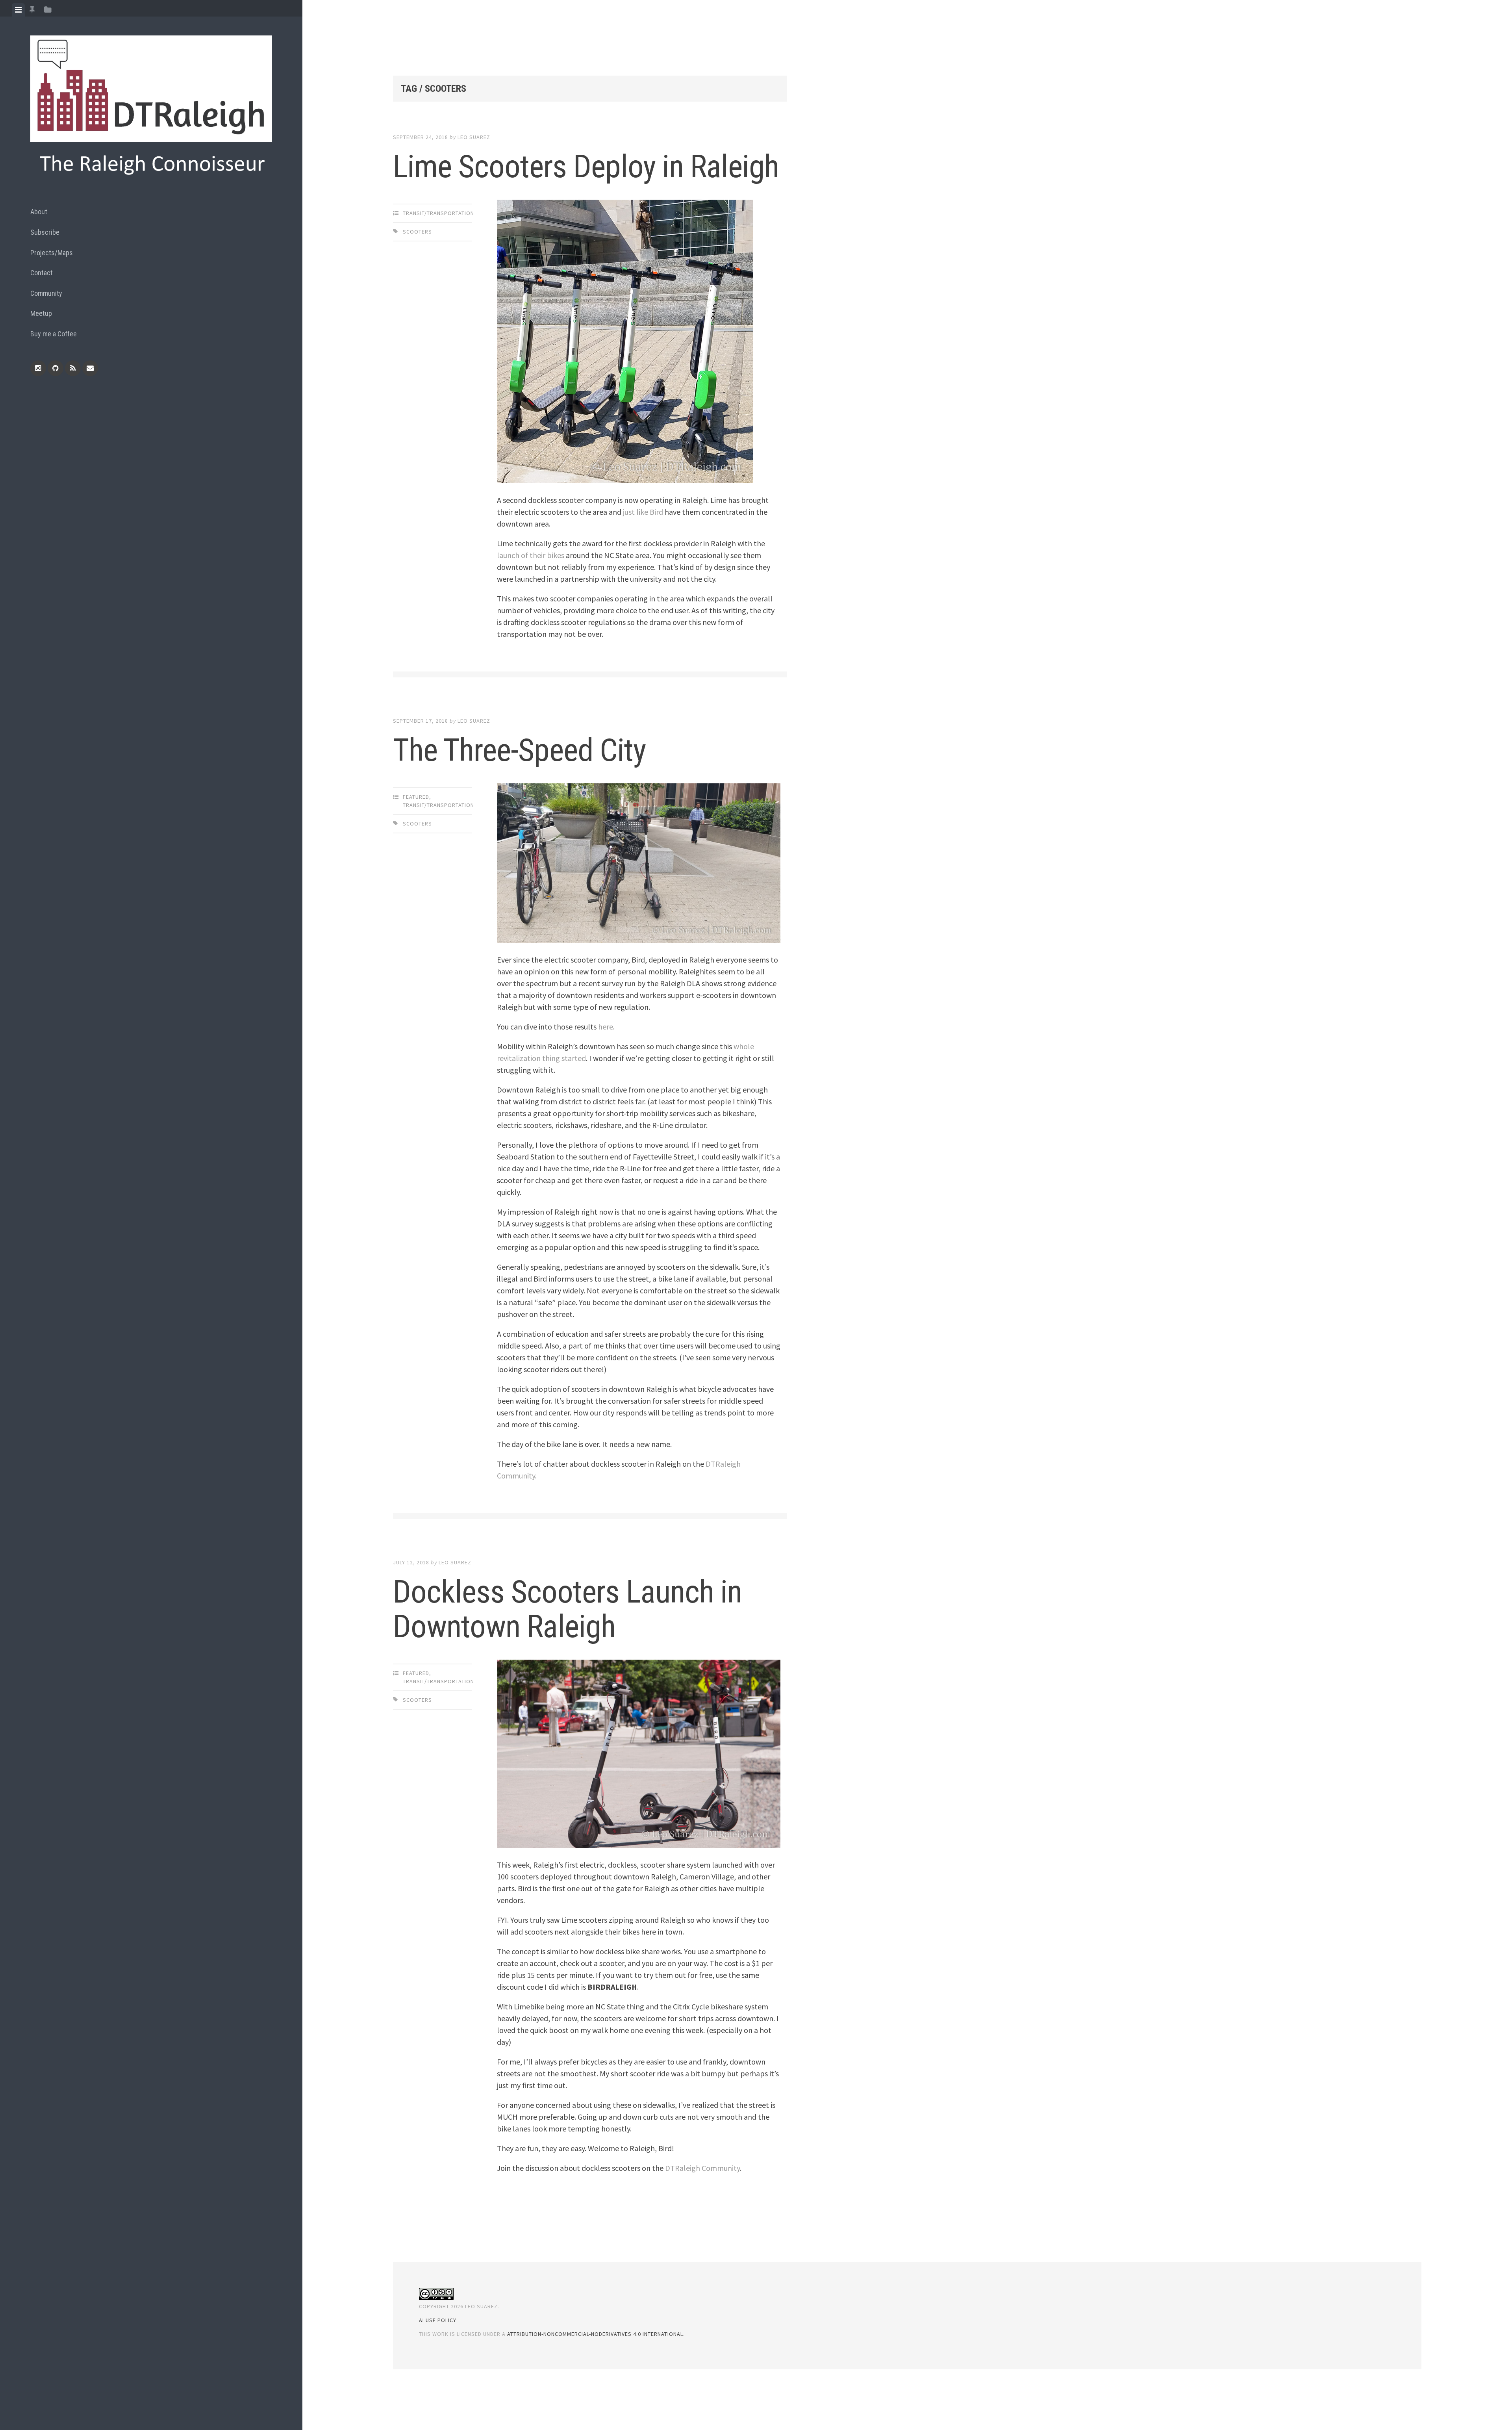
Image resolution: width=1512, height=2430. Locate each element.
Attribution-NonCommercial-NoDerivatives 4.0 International (595, 2334)
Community (46, 293)
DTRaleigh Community (702, 2168)
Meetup (41, 313)
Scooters (417, 232)
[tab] (18, 10)
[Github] (56, 368)
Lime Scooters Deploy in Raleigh (586, 167)
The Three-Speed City (519, 750)
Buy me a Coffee (54, 334)
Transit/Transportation (438, 213)
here (606, 1027)
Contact (42, 273)
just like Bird (643, 512)
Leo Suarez (474, 137)
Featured (416, 797)
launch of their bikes (531, 555)
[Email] (90, 368)
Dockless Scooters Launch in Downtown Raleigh (567, 1609)
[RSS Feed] (73, 368)
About (39, 212)
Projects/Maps (52, 253)
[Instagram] (38, 368)
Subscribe (45, 232)
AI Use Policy (438, 2320)
